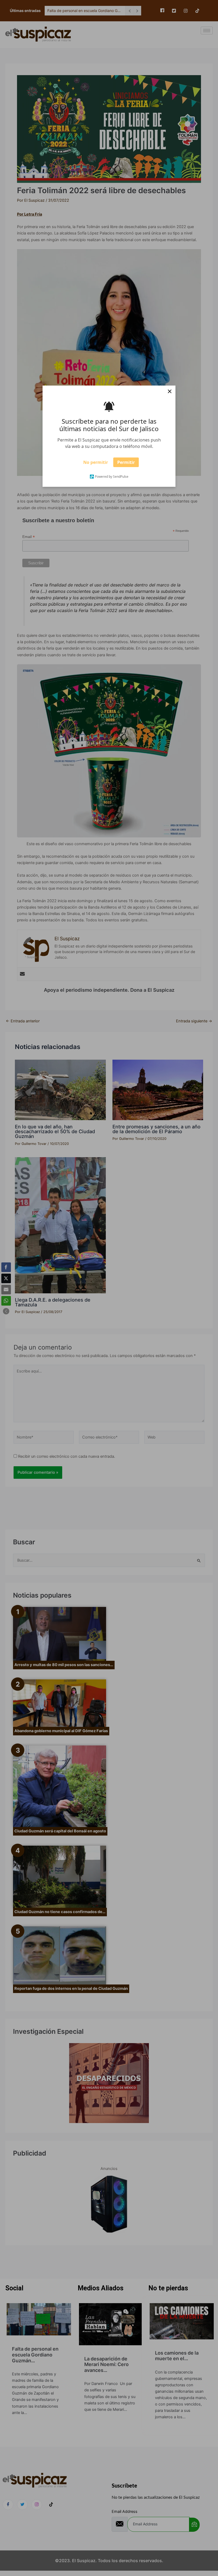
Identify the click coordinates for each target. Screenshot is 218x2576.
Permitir (126, 463)
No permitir (96, 463)
